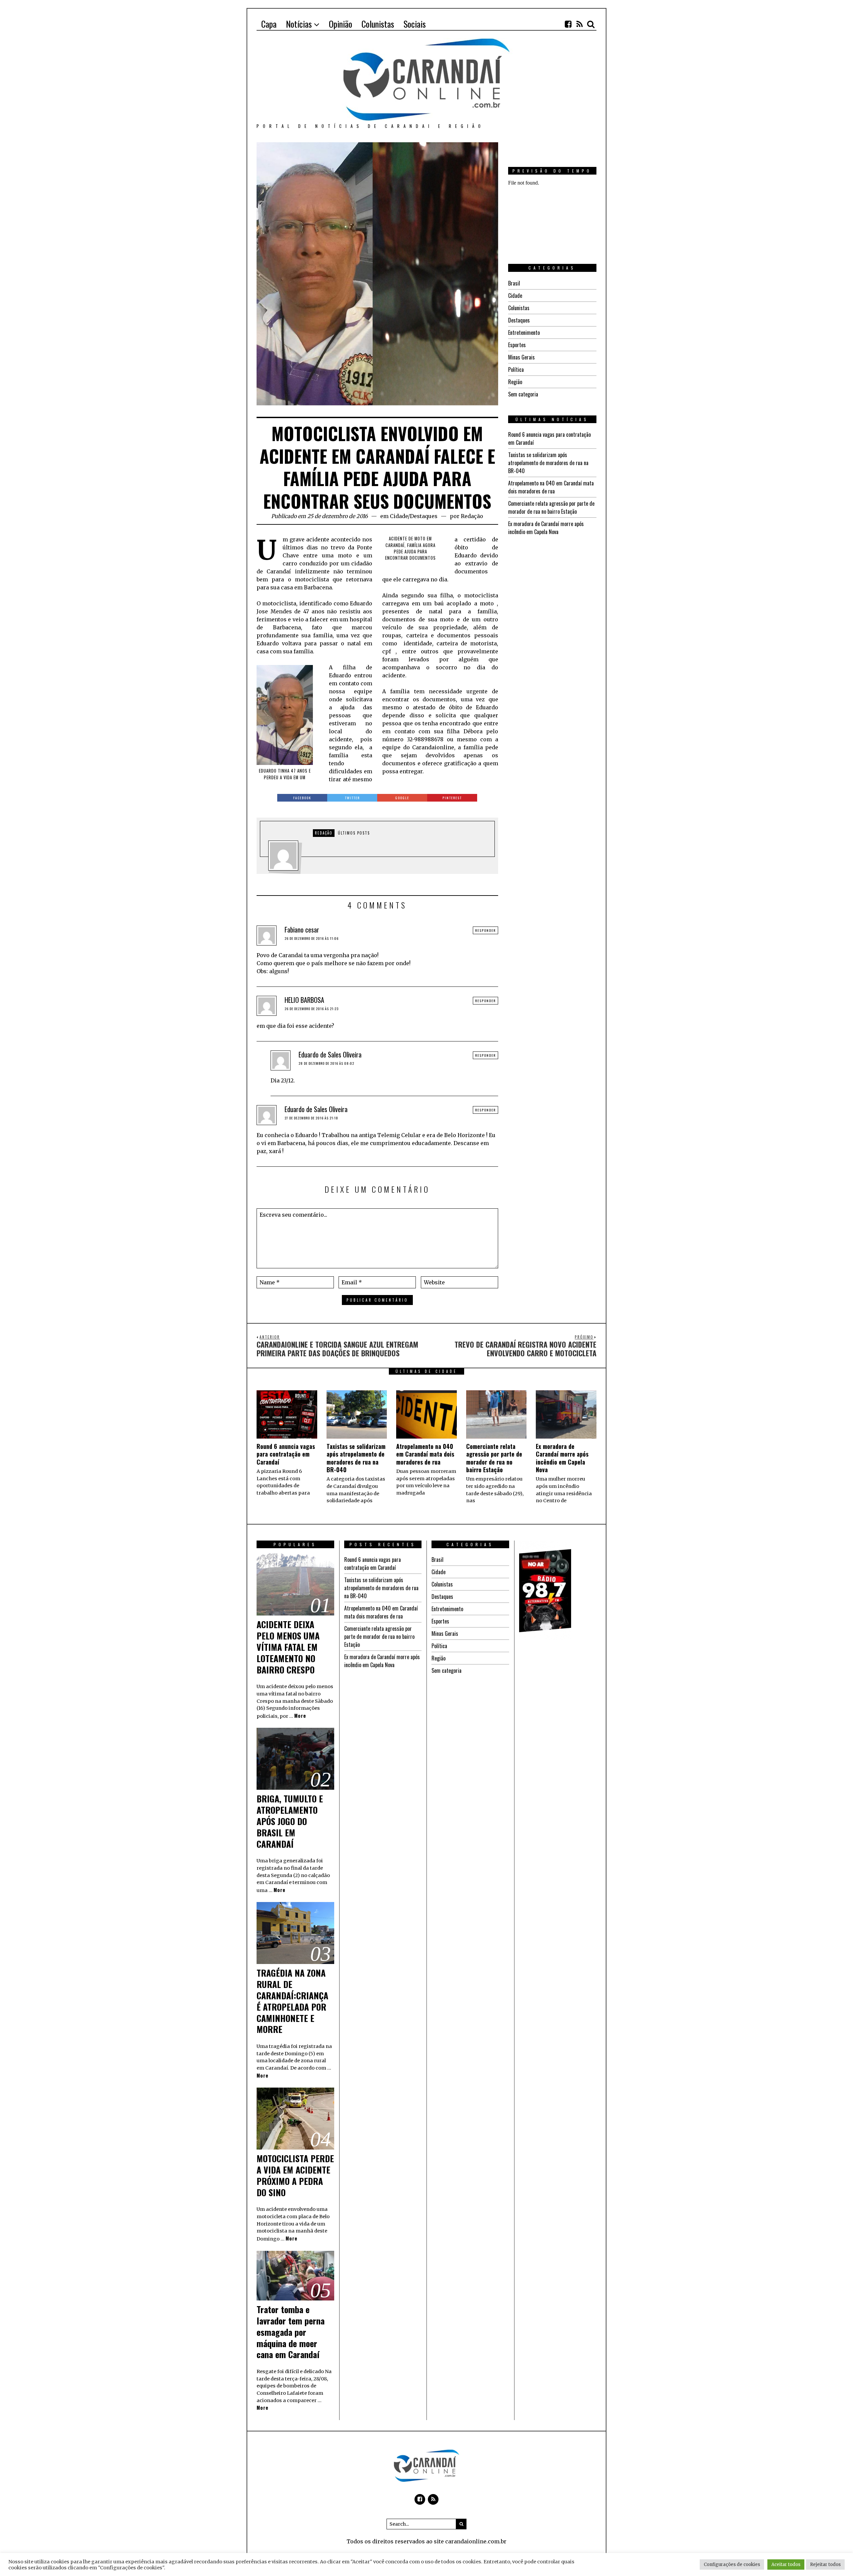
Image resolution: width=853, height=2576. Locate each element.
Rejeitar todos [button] (825, 2565)
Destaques (424, 516)
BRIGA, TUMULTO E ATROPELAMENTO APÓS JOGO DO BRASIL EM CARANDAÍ (290, 1821)
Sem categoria (523, 394)
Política (516, 369)
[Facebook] (568, 24)
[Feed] (579, 24)
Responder (485, 930)
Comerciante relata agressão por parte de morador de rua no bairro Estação (551, 507)
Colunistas (519, 308)
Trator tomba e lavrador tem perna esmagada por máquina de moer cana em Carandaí (291, 2332)
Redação (472, 516)
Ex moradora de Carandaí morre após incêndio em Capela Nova (546, 528)
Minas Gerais (521, 357)
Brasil (514, 283)
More (300, 1716)
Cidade (399, 516)
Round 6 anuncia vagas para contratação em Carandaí (286, 1454)
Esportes (517, 345)
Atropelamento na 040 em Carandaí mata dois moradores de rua (551, 487)
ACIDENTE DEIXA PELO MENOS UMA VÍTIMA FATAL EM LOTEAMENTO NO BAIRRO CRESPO (288, 1647)
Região (515, 382)
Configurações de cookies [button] (732, 2565)
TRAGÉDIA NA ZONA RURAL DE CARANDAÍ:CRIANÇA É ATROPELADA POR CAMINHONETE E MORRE (292, 2001)
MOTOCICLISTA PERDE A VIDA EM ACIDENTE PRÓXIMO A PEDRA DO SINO (295, 2175)
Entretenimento (524, 332)
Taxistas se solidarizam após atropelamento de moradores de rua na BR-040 (548, 463)
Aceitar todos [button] (786, 2565)
